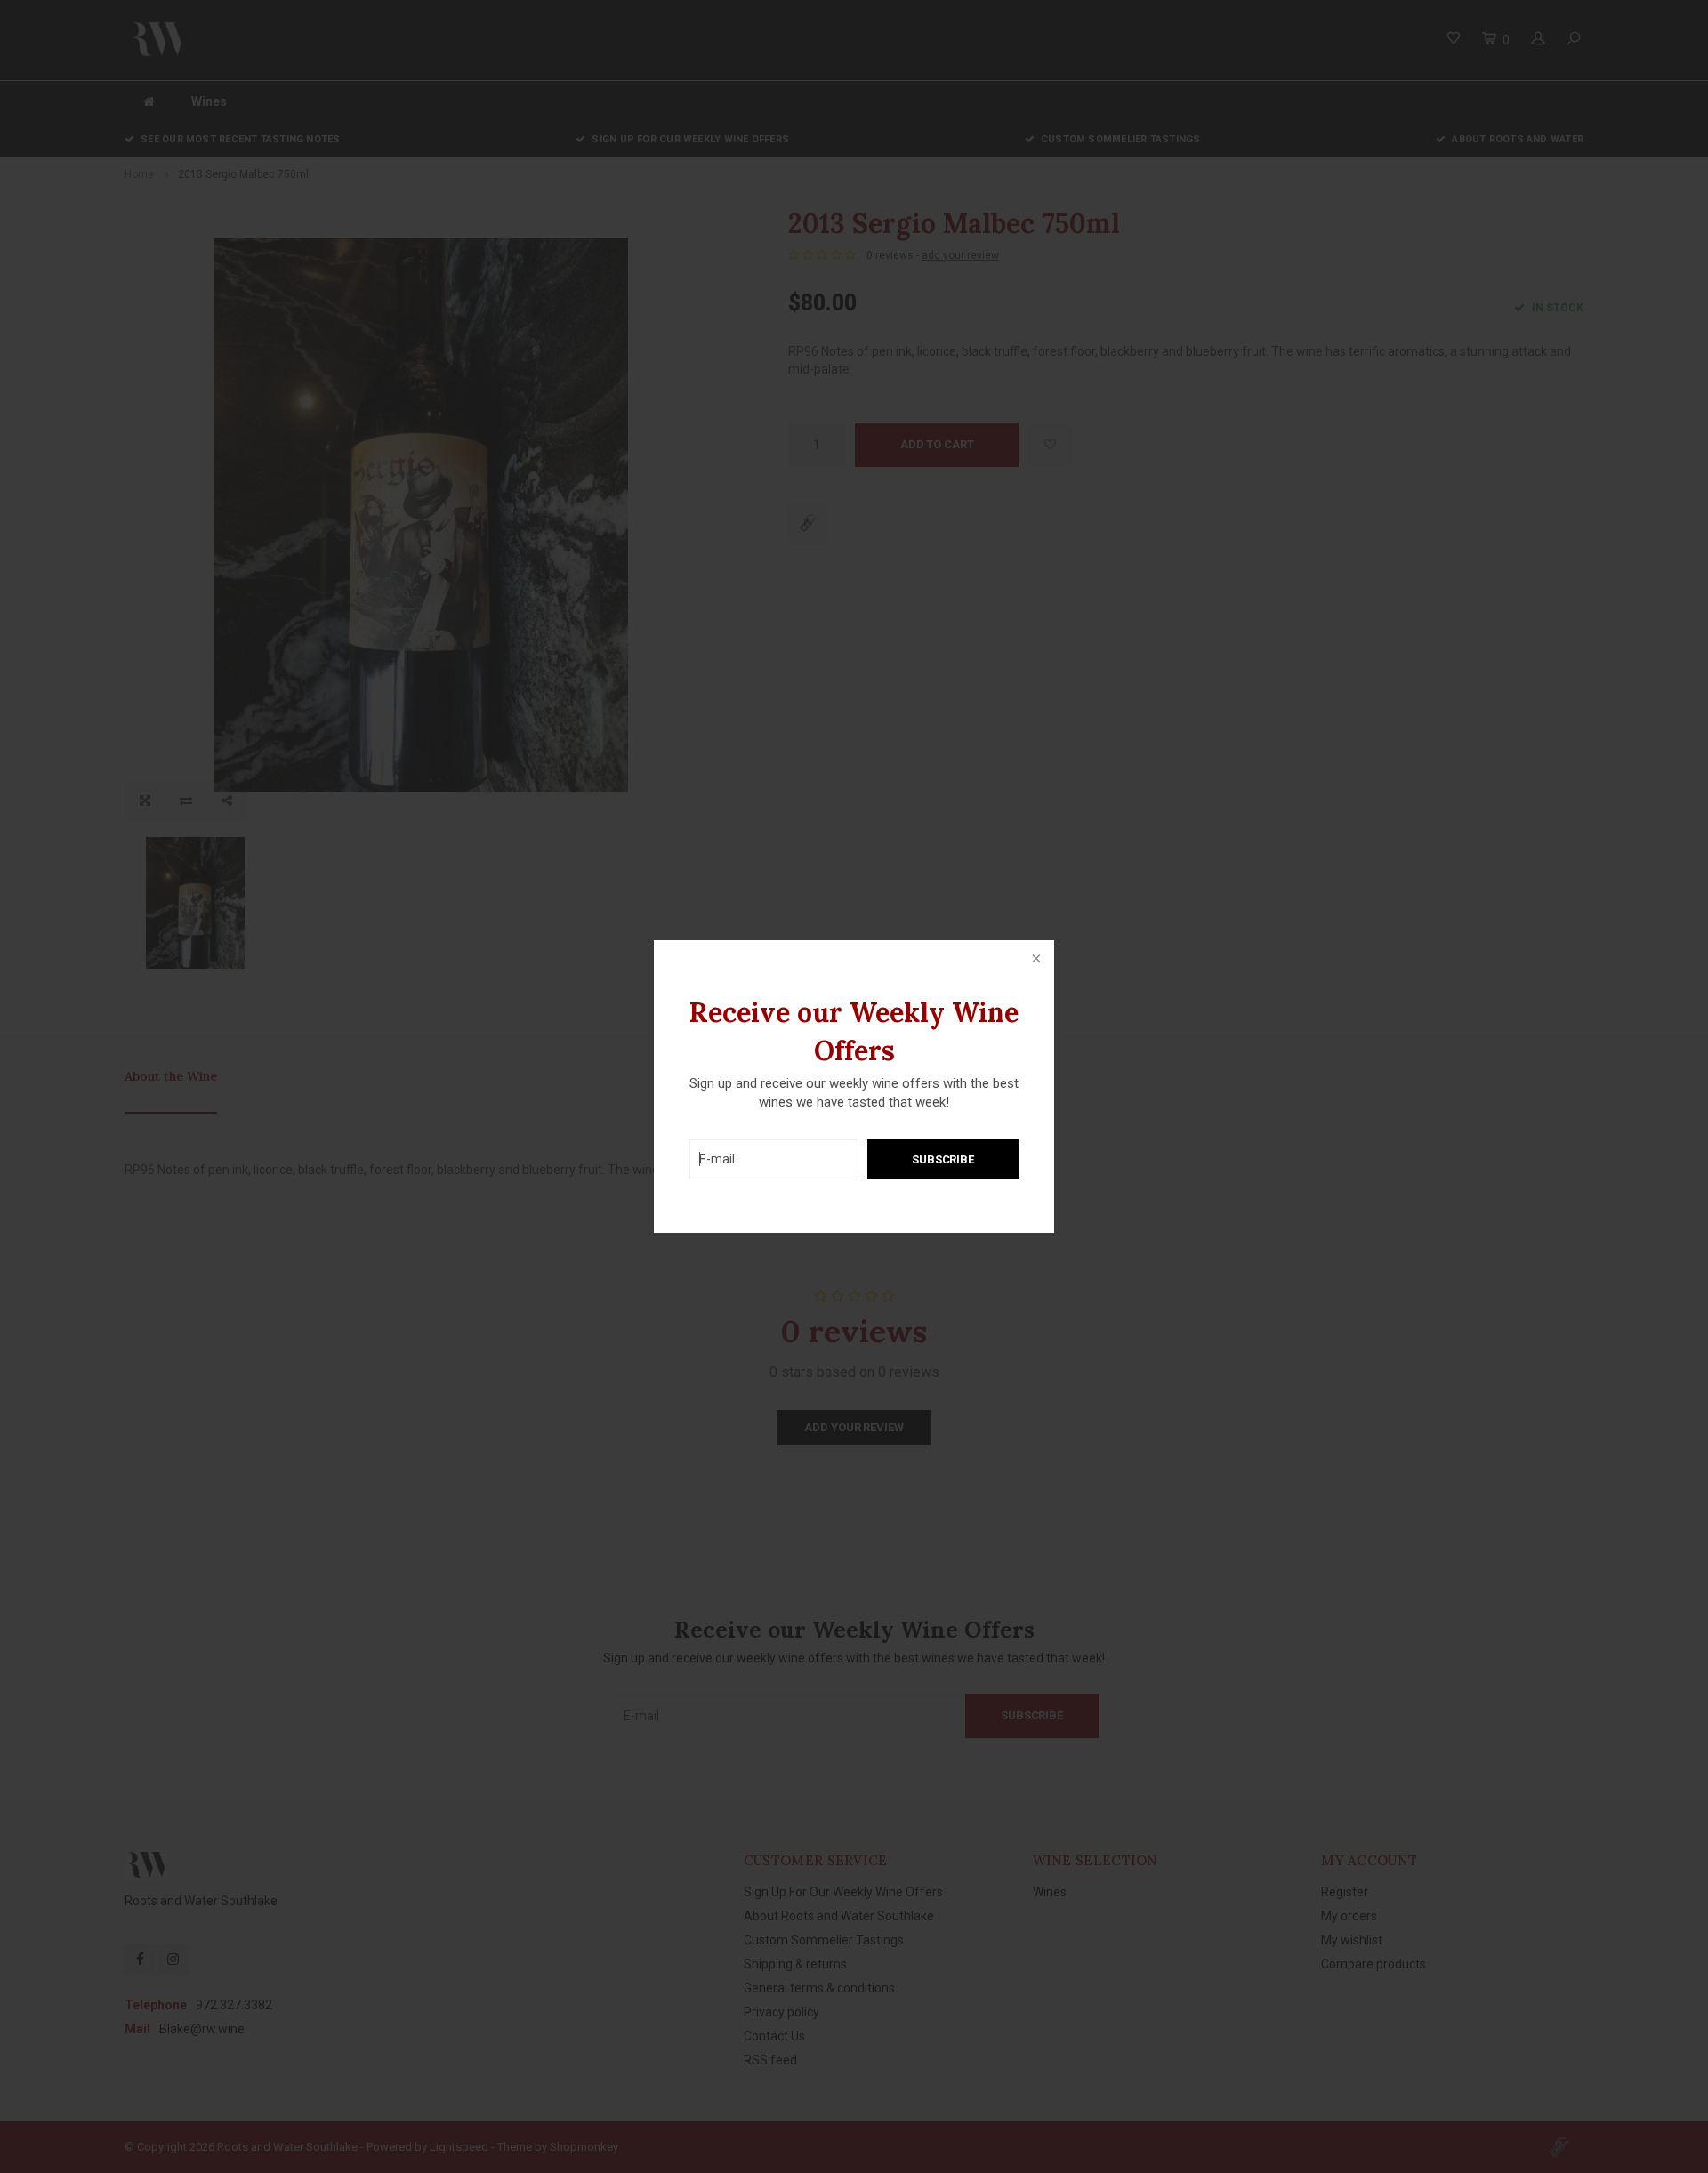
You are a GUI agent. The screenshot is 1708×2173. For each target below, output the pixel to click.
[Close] (1035, 960)
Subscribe (943, 1159)
